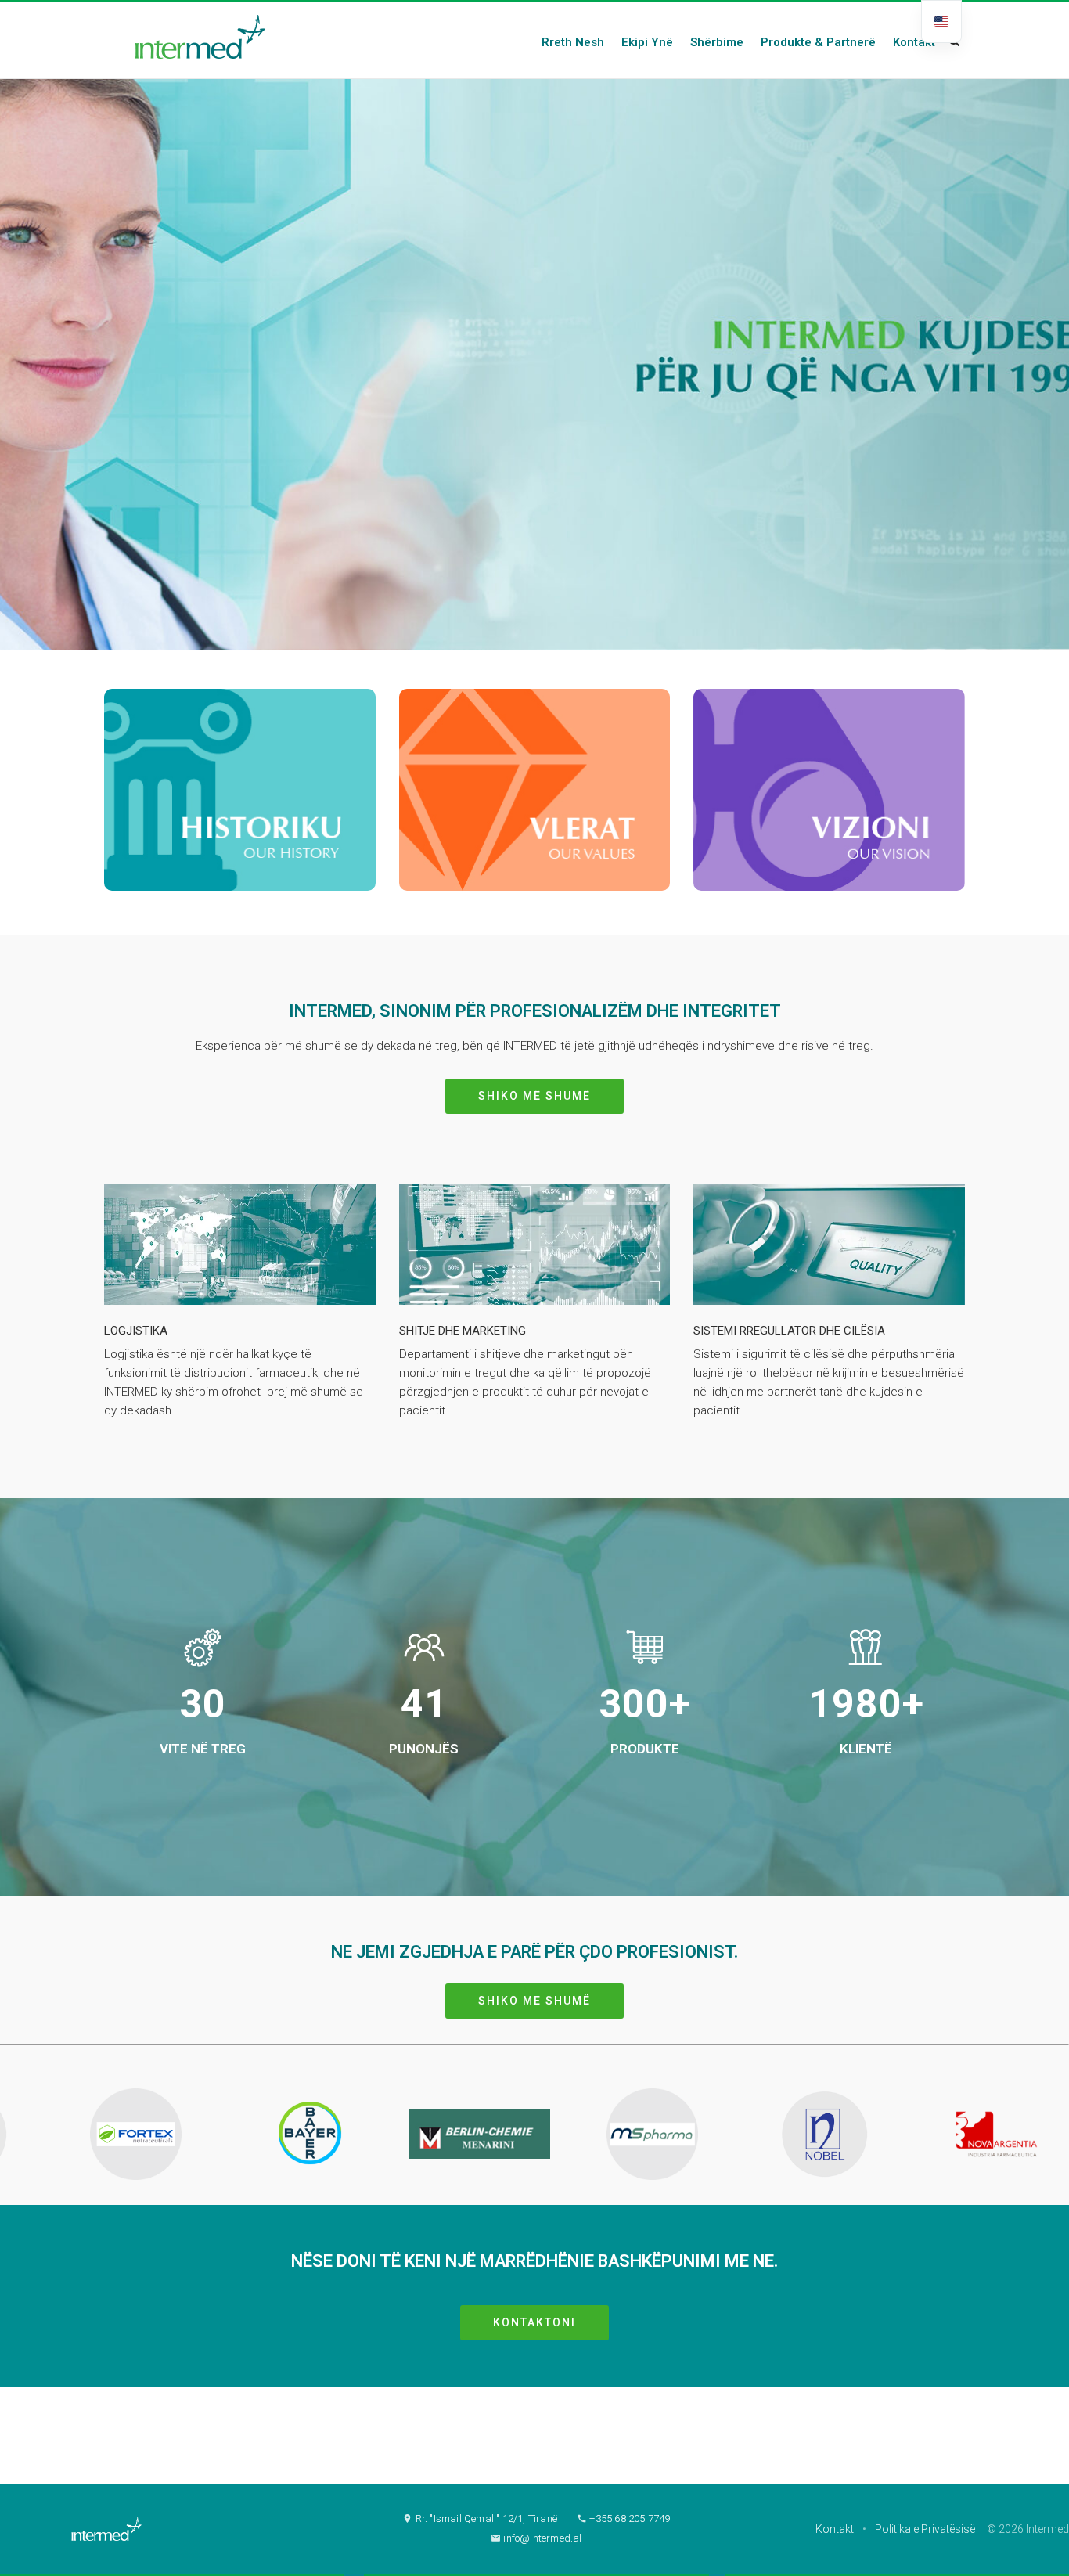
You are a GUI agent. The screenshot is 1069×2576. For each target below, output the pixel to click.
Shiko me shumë (534, 2001)
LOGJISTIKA (136, 1331)
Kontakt (835, 2529)
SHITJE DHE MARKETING (463, 1331)
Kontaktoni (534, 2322)
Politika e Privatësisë (925, 2529)
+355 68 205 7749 (628, 2518)
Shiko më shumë (534, 1096)
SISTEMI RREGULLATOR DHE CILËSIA (789, 1331)
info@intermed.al (541, 2538)
